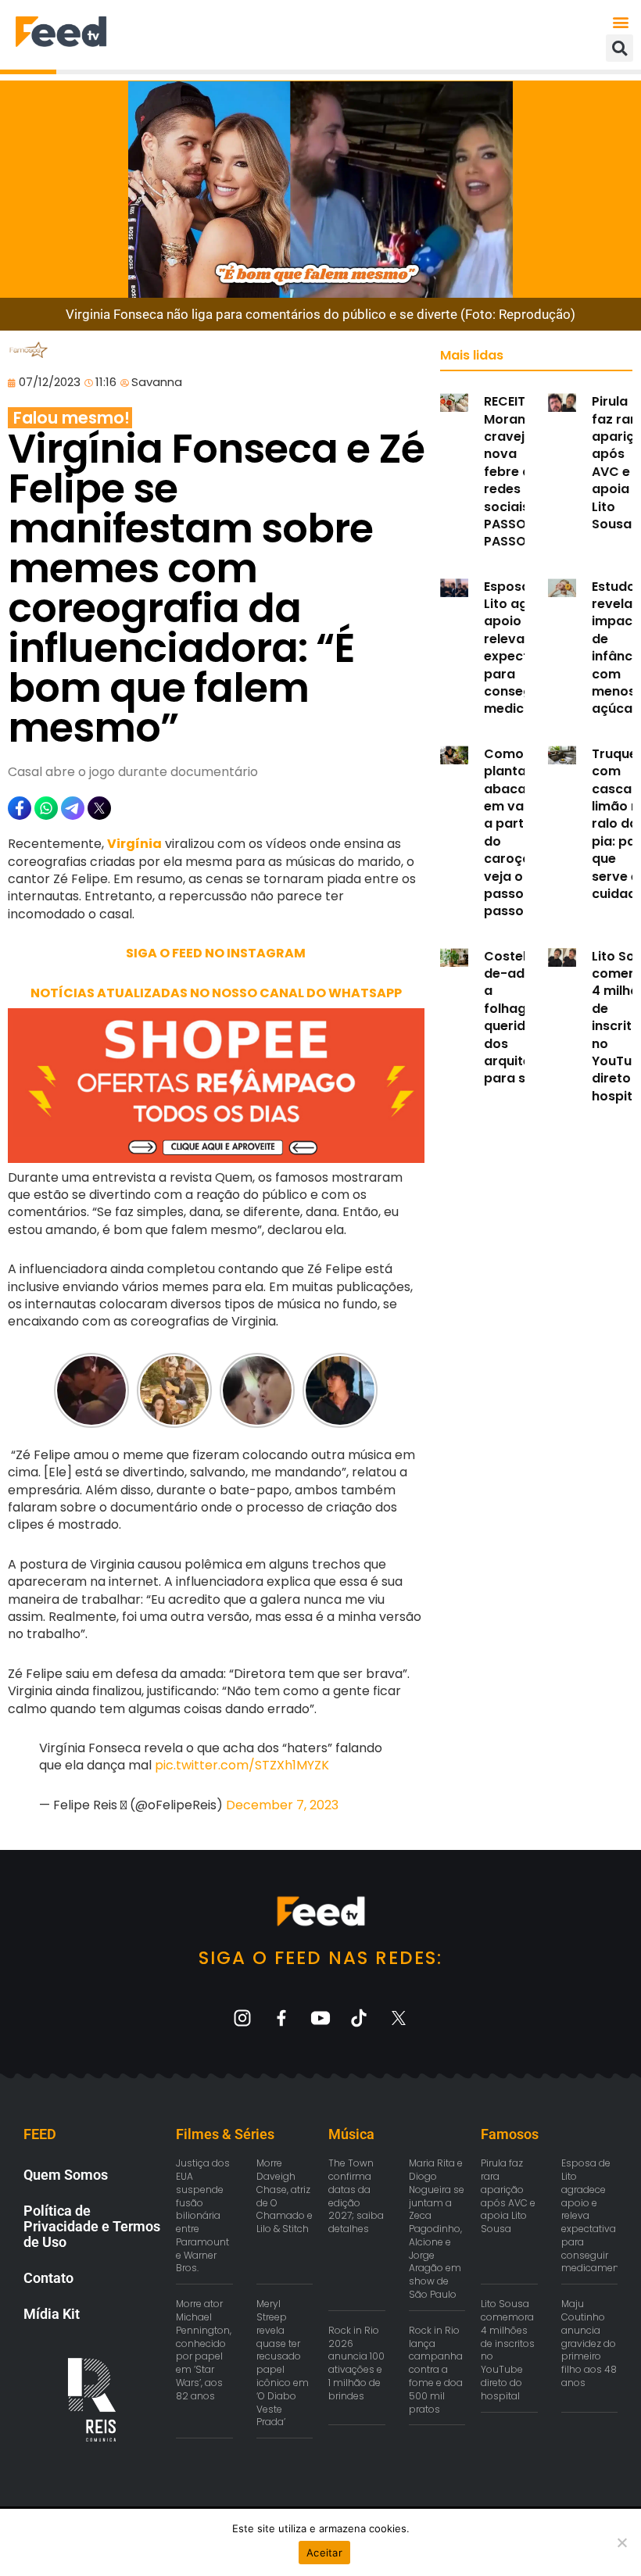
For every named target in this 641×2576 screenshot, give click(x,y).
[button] (620, 21)
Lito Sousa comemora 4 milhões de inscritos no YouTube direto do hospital (508, 2350)
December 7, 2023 (282, 1805)
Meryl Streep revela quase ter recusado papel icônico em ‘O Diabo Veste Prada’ (283, 2363)
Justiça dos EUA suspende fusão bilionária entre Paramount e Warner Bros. (203, 2215)
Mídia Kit (52, 2314)
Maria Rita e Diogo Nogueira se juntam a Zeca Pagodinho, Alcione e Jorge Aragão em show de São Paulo (437, 2229)
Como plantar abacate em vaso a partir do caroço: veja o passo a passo (512, 833)
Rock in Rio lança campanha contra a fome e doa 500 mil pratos (436, 2370)
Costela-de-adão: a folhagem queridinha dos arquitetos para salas (518, 1018)
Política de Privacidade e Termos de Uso (92, 2226)
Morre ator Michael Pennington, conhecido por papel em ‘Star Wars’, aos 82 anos (204, 2350)
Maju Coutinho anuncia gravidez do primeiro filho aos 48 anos (589, 2343)
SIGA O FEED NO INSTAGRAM (216, 953)
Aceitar (324, 2553)
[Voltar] (63, 1390)
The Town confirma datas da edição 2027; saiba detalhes (356, 2196)
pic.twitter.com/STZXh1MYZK (242, 1765)
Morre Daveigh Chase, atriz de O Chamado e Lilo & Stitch (285, 2196)
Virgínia (134, 844)
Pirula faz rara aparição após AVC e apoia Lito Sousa (508, 2196)
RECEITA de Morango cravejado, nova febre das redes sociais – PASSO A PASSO (519, 471)
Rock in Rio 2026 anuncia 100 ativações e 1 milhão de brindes (356, 2363)
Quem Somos (66, 2175)
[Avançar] (368, 1390)
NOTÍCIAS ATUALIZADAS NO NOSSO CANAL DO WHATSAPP (216, 993)
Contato (48, 2278)
